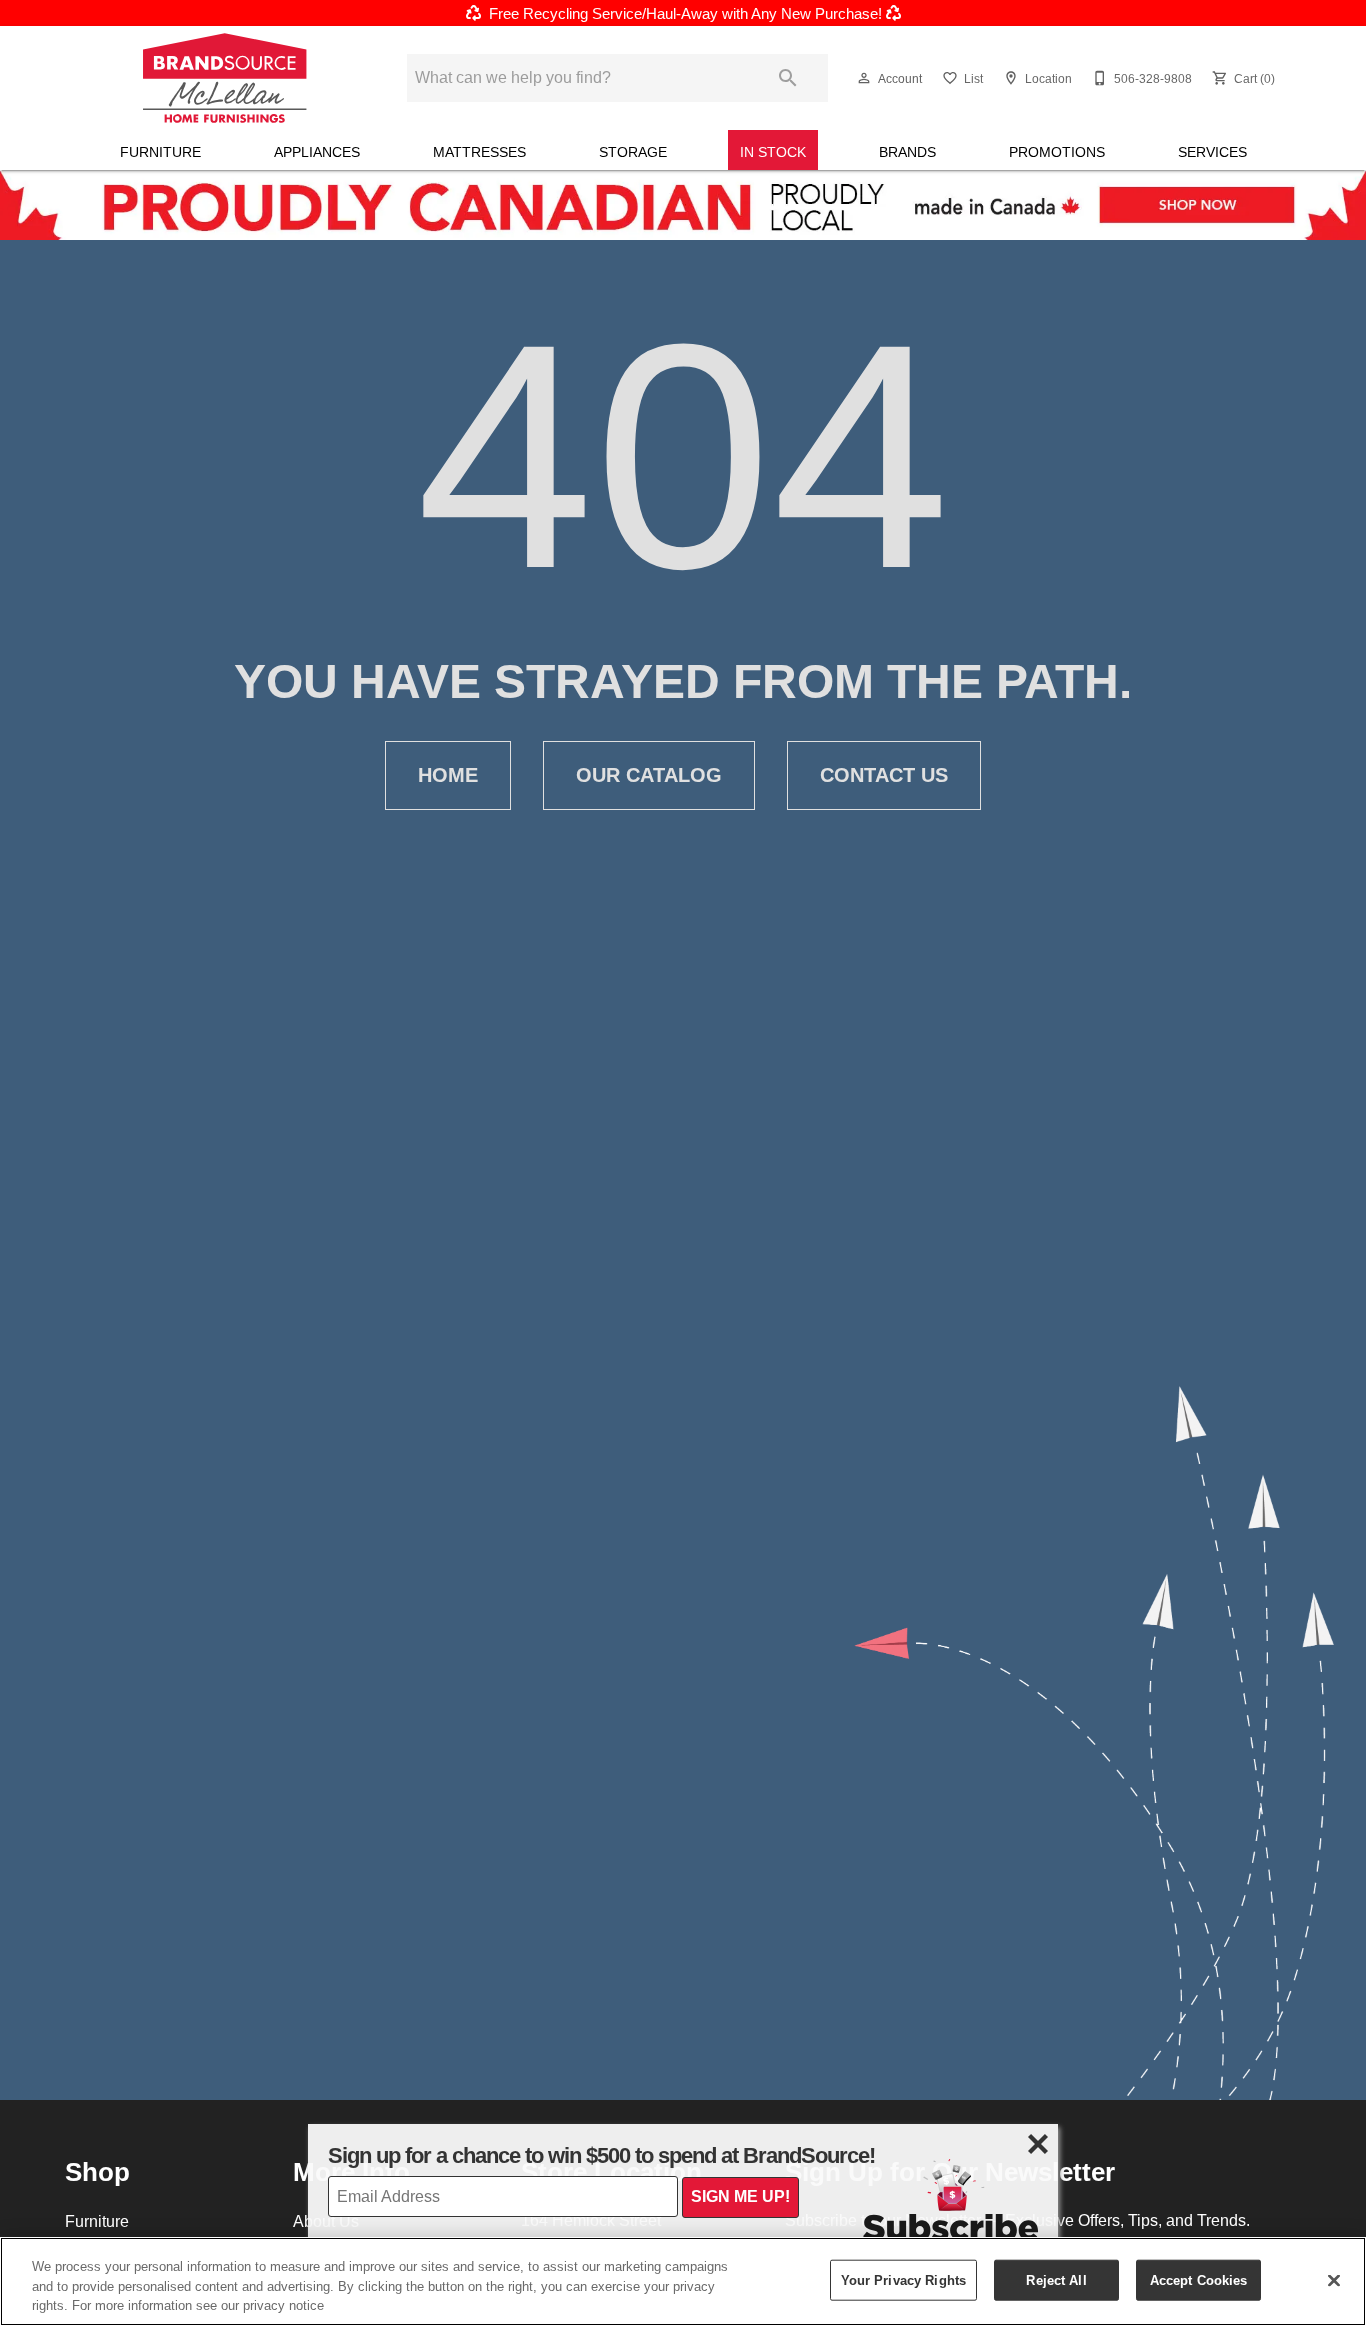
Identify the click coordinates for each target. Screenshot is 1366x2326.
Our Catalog (649, 775)
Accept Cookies (1199, 2279)
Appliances (317, 152)
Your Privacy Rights (903, 2279)
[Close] (1334, 2280)
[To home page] (225, 78)
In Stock (773, 152)
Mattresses (479, 152)
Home (448, 775)
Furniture (160, 152)
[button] (864, 78)
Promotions (1057, 152)
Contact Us (884, 775)
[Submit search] (788, 78)
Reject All (1056, 2279)
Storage (633, 152)
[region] (683, 2281)
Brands (907, 152)
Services (1212, 152)
